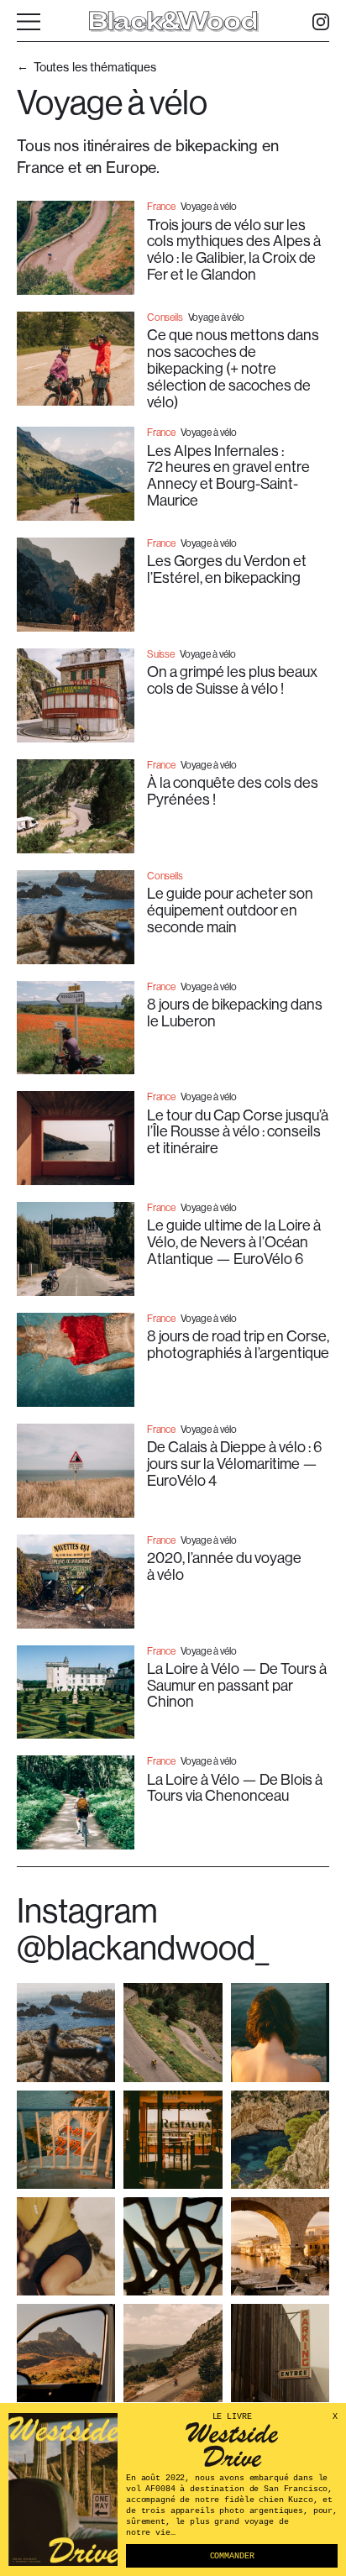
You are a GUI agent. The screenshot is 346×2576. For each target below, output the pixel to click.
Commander (232, 2556)
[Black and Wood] (173, 22)
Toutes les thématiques (95, 67)
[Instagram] (321, 22)
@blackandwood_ (143, 1947)
